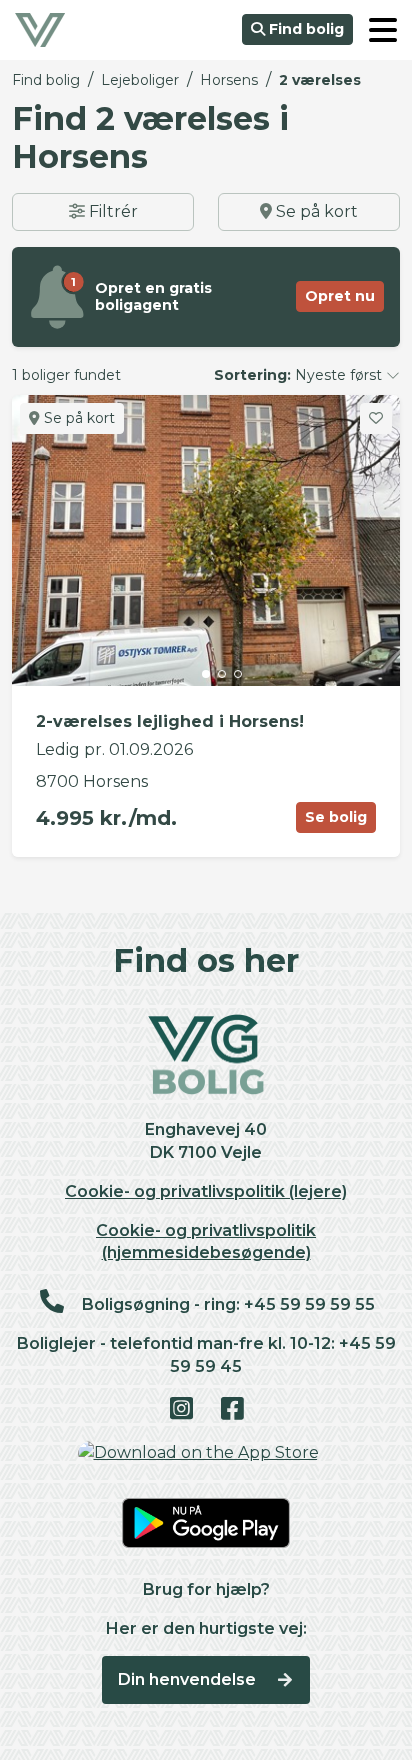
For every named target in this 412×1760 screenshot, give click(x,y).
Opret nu (340, 296)
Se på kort (315, 211)
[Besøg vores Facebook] (231, 1410)
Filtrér (111, 211)
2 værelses (320, 80)
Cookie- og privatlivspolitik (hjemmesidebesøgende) (206, 1242)
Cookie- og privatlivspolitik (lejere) (206, 1191)
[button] (383, 30)
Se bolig (336, 817)
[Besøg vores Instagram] (180, 1410)
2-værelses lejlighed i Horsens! (170, 721)
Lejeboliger (140, 80)
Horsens (229, 80)
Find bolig (304, 29)
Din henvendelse (189, 1679)
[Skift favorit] (376, 418)
